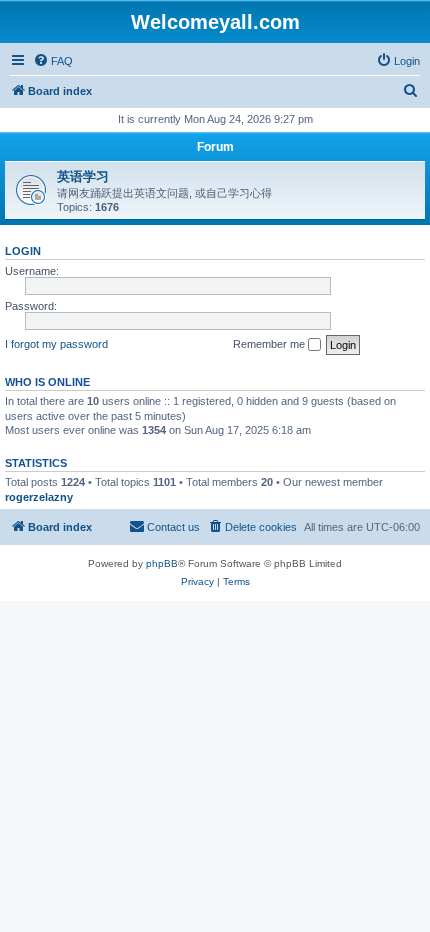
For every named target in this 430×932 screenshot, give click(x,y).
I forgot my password (56, 344)
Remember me (270, 344)
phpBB (162, 563)
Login (23, 251)
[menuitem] (53, 61)
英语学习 (83, 176)
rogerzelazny (39, 497)
